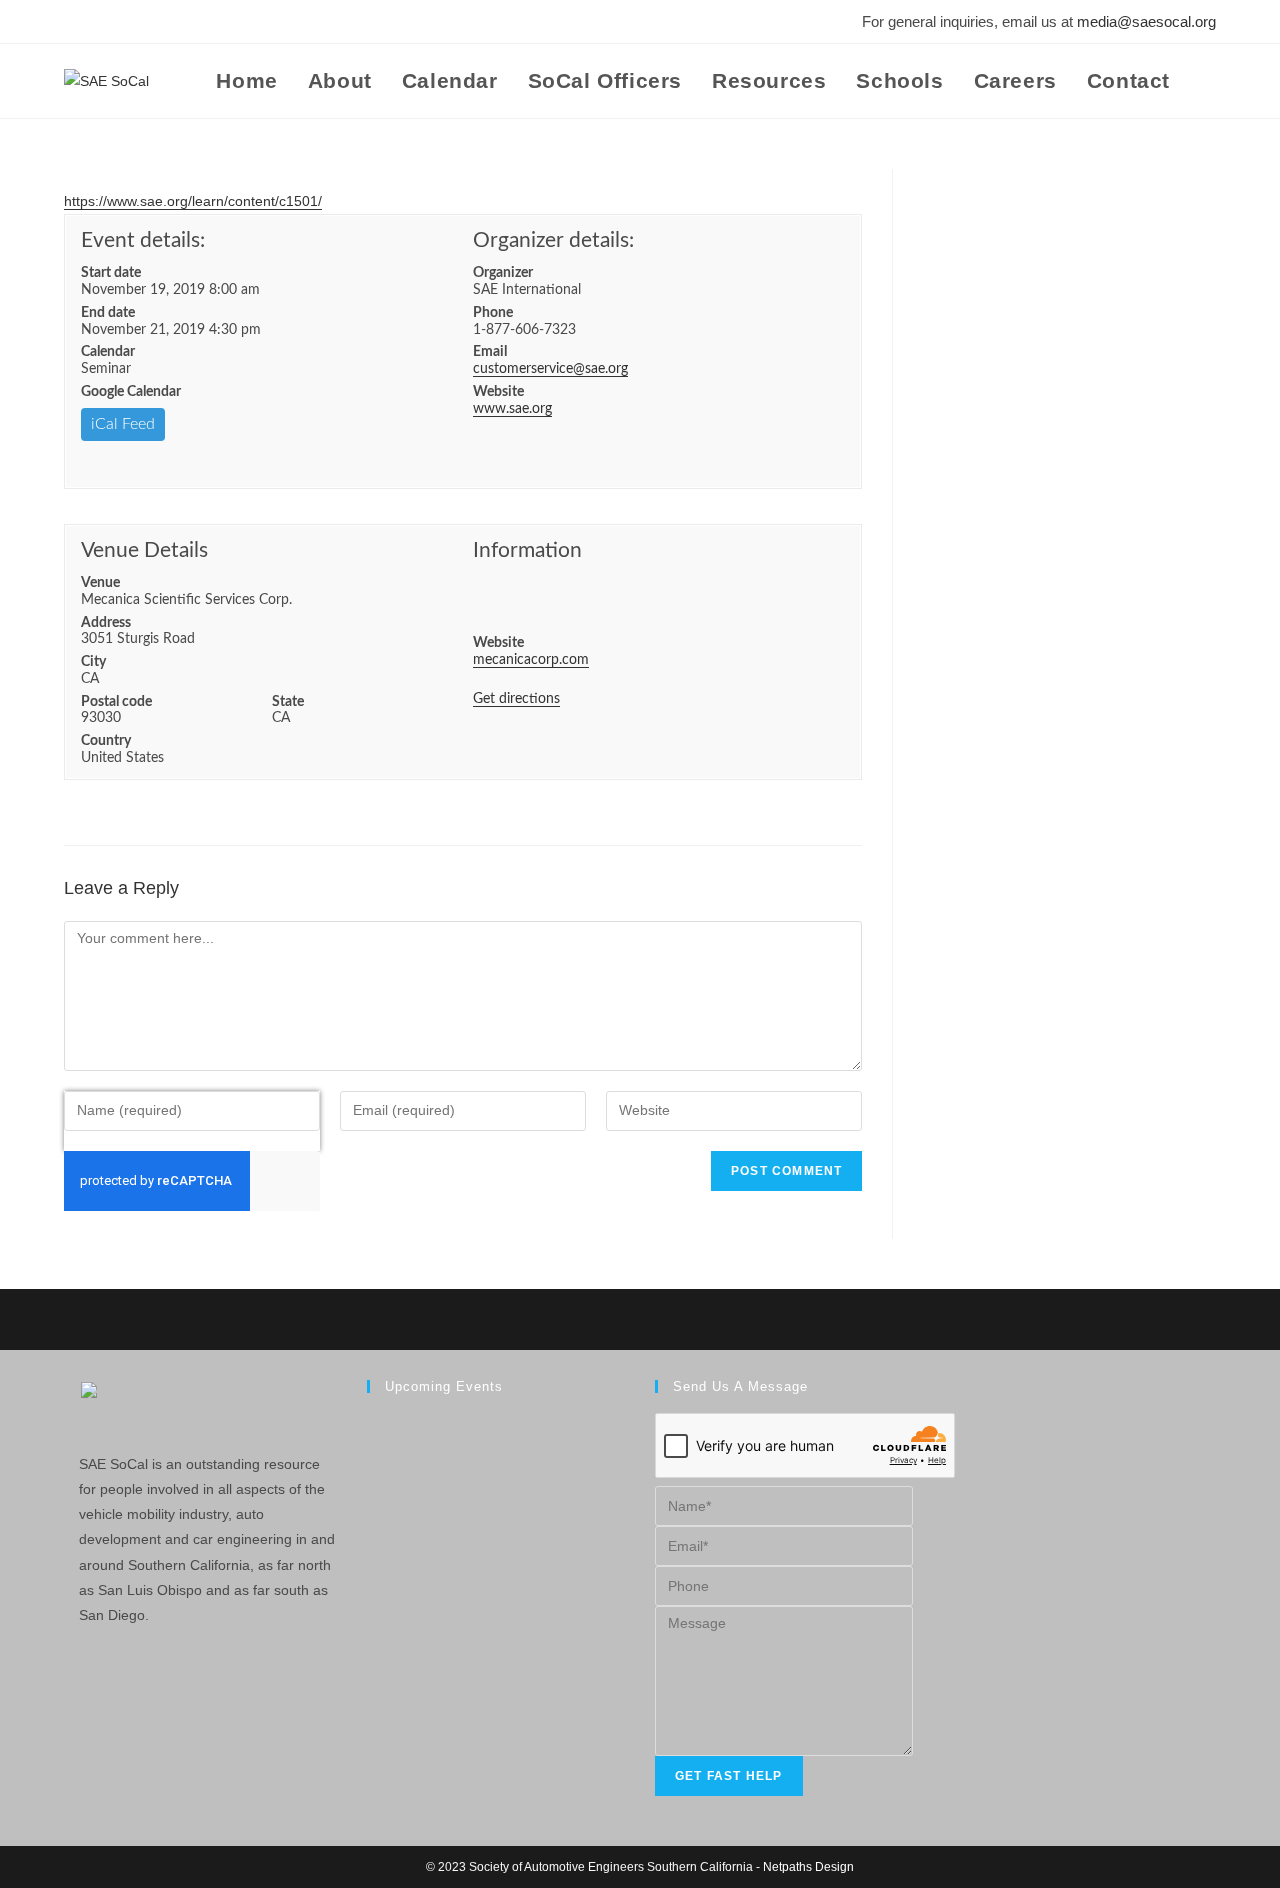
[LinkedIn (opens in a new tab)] (128, 22)
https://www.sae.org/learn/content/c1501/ (193, 201)
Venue (100, 583)
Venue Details (144, 550)
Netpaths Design (808, 1867)
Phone (493, 313)
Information (527, 550)
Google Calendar (131, 392)
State (288, 702)
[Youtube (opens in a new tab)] (156, 22)
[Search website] (1208, 81)
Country (106, 741)
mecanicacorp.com (531, 660)
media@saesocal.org (1146, 21)
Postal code (116, 702)
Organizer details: (553, 240)
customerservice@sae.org (550, 369)
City (93, 662)
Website (498, 392)
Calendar (108, 352)
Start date (111, 273)
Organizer (503, 273)
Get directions (516, 699)
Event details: (143, 240)
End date (108, 313)
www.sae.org (512, 409)
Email (490, 352)
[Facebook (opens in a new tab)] (75, 22)
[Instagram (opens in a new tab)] (100, 22)
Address (106, 623)
